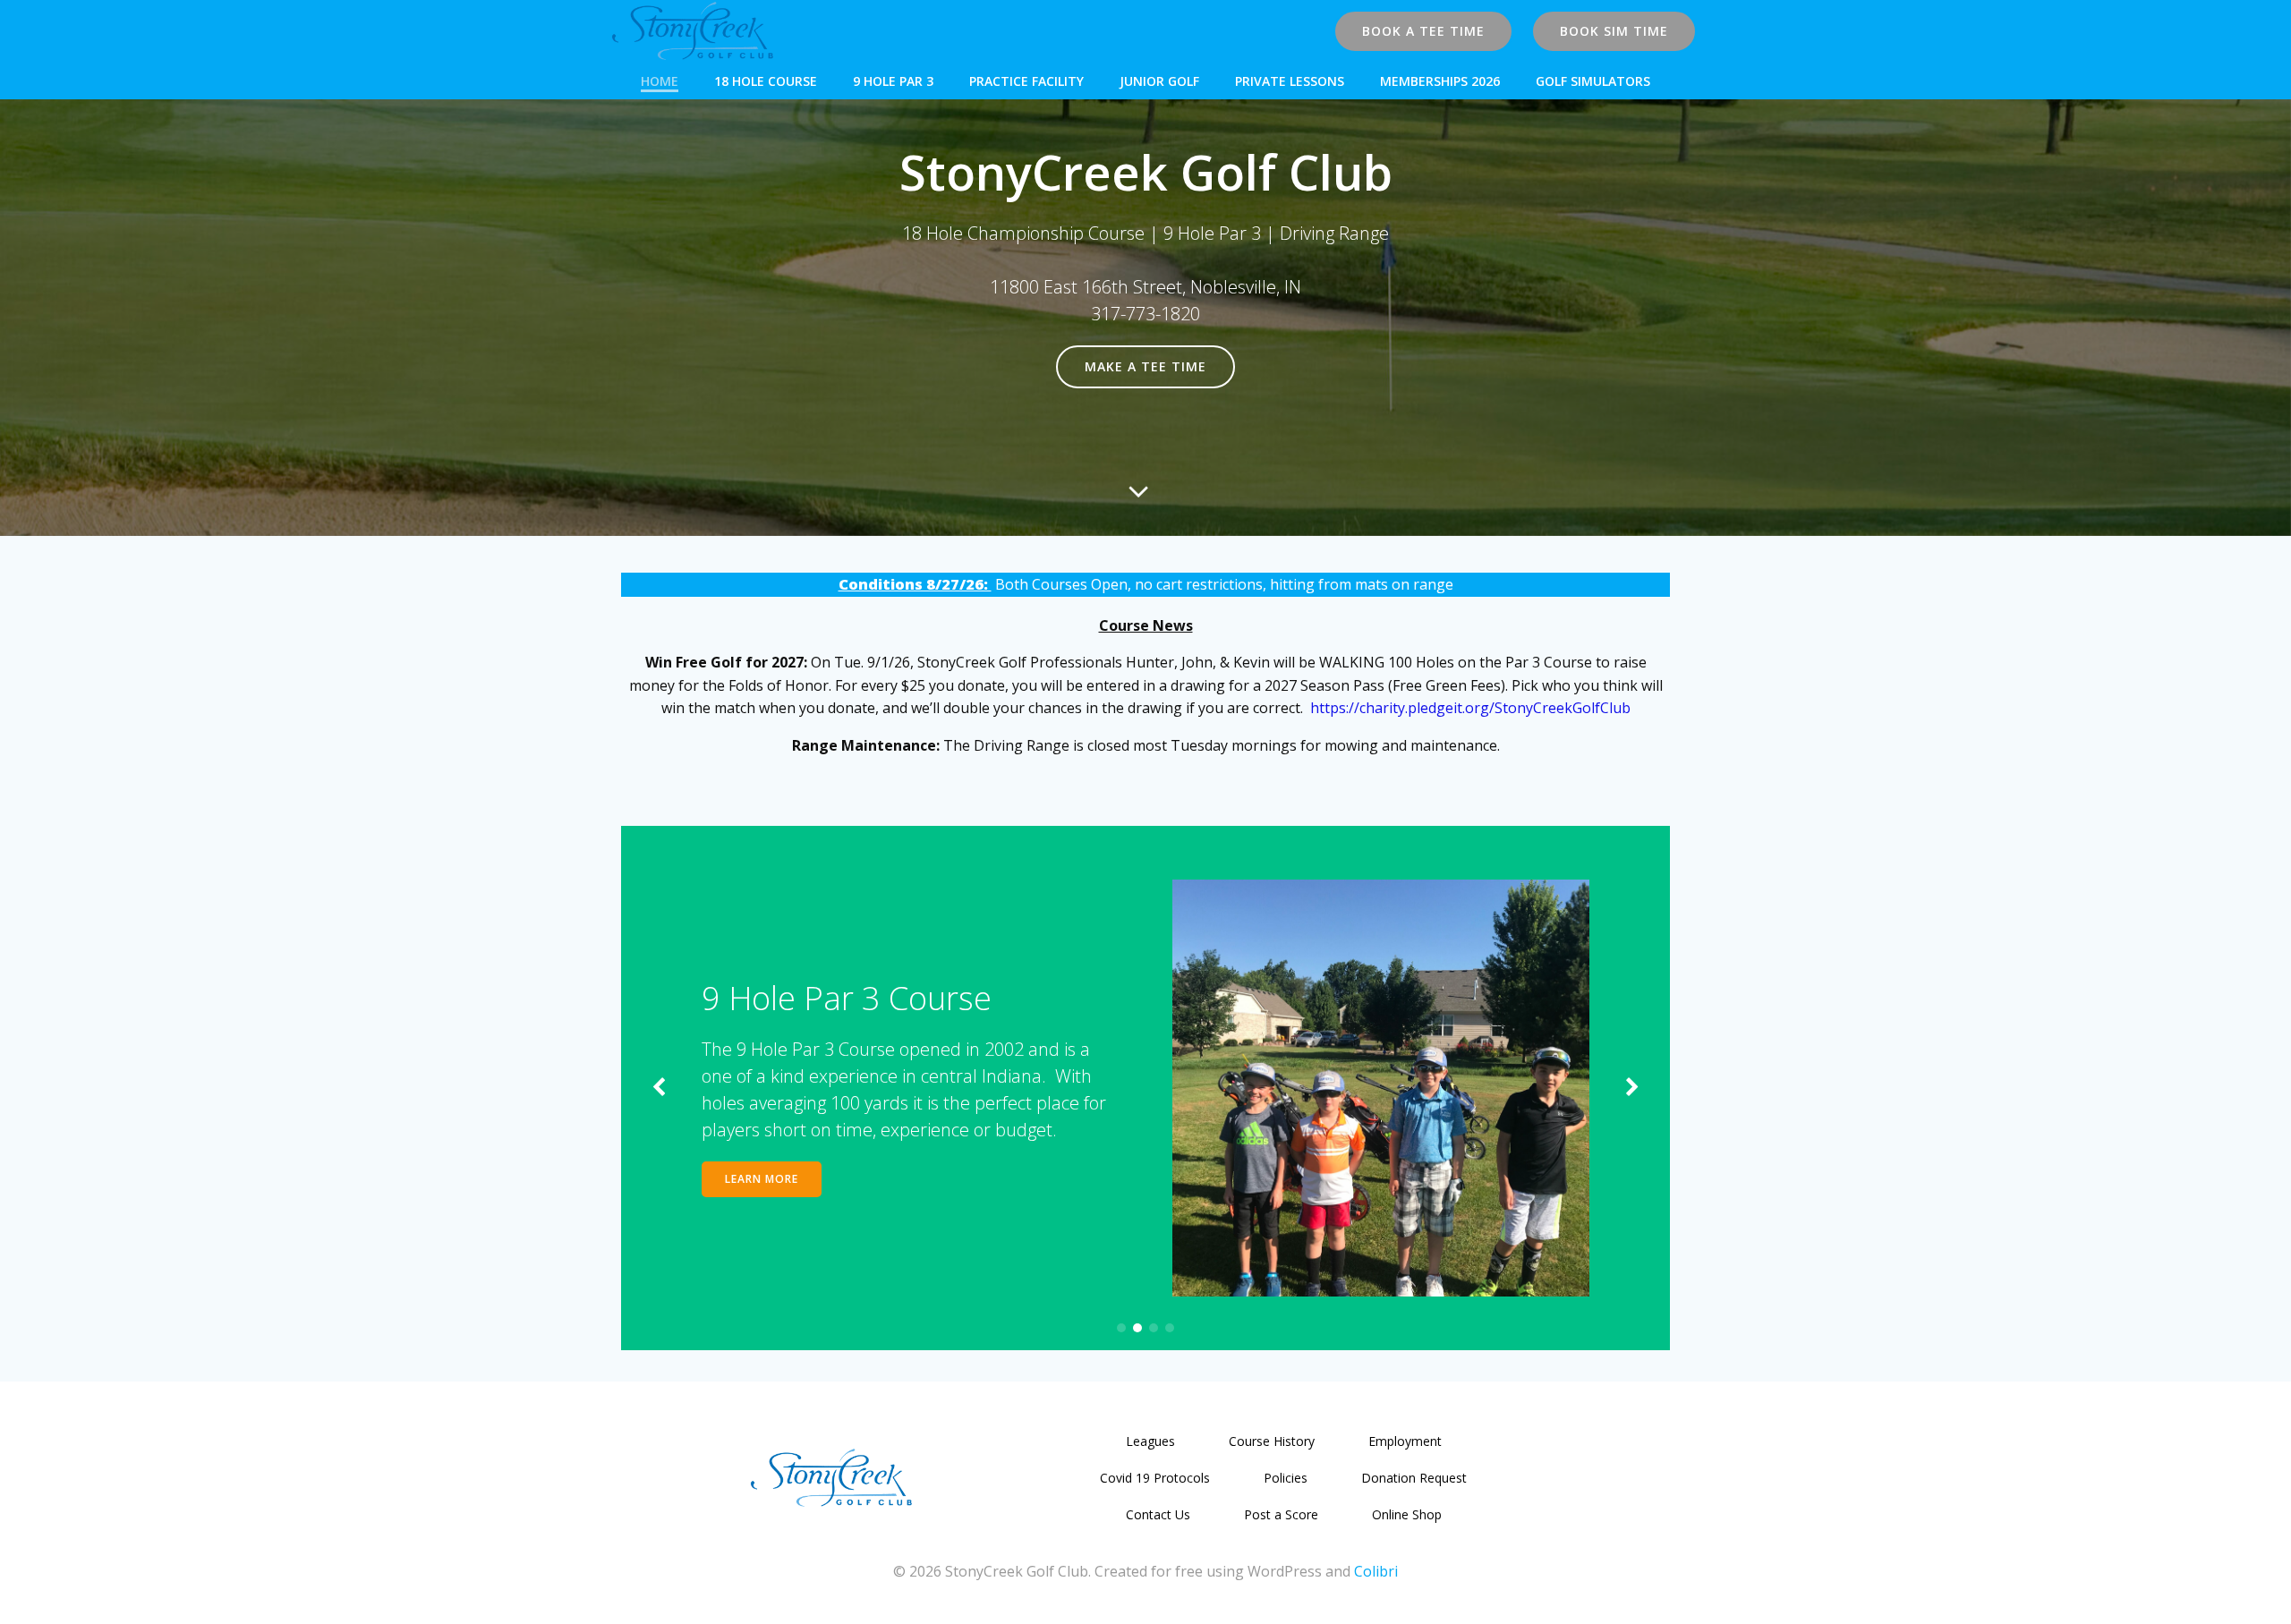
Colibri (1376, 1571)
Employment (1405, 1441)
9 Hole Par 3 (893, 81)
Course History (1272, 1441)
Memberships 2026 (1440, 81)
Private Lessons (1290, 81)
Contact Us (1158, 1514)
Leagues (1150, 1441)
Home (660, 81)
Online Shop (1407, 1514)
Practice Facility (1026, 81)
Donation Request (1414, 1478)
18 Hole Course (766, 81)
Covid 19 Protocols (1155, 1478)
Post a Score (1281, 1514)
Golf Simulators (1593, 81)
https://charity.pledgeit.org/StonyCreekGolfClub (1470, 708)
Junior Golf (1159, 81)
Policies (1286, 1478)
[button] (1121, 1328)
